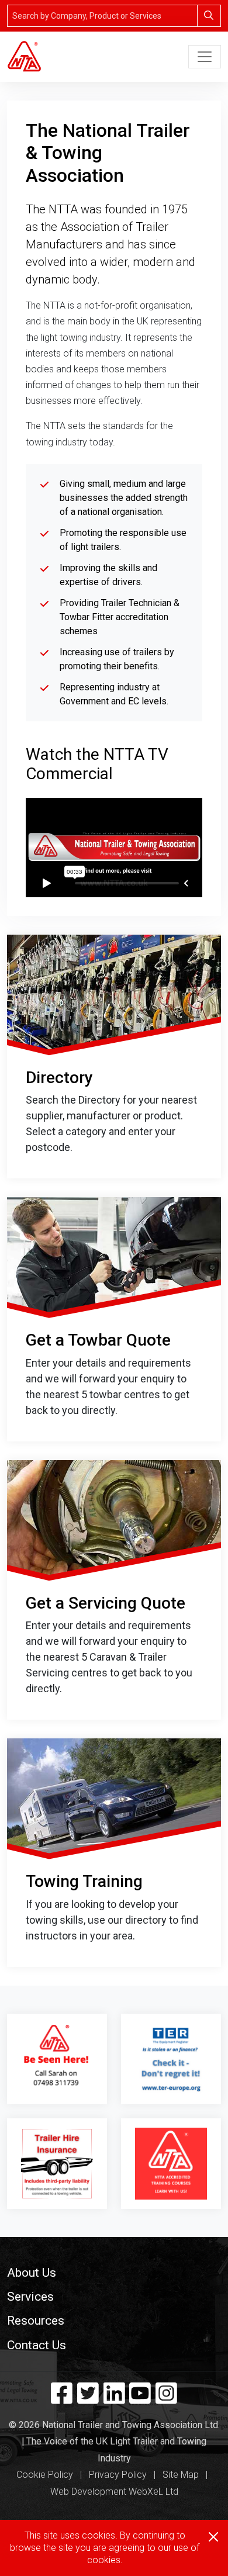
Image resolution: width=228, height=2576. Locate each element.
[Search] (209, 16)
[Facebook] (62, 2399)
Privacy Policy (118, 2475)
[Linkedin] (114, 2399)
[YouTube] (140, 2399)
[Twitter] (88, 2399)
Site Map (181, 2475)
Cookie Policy (45, 2475)
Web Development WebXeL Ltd (114, 2492)
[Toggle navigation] (205, 57)
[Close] (213, 2537)
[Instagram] (166, 2399)
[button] (114, 2272)
